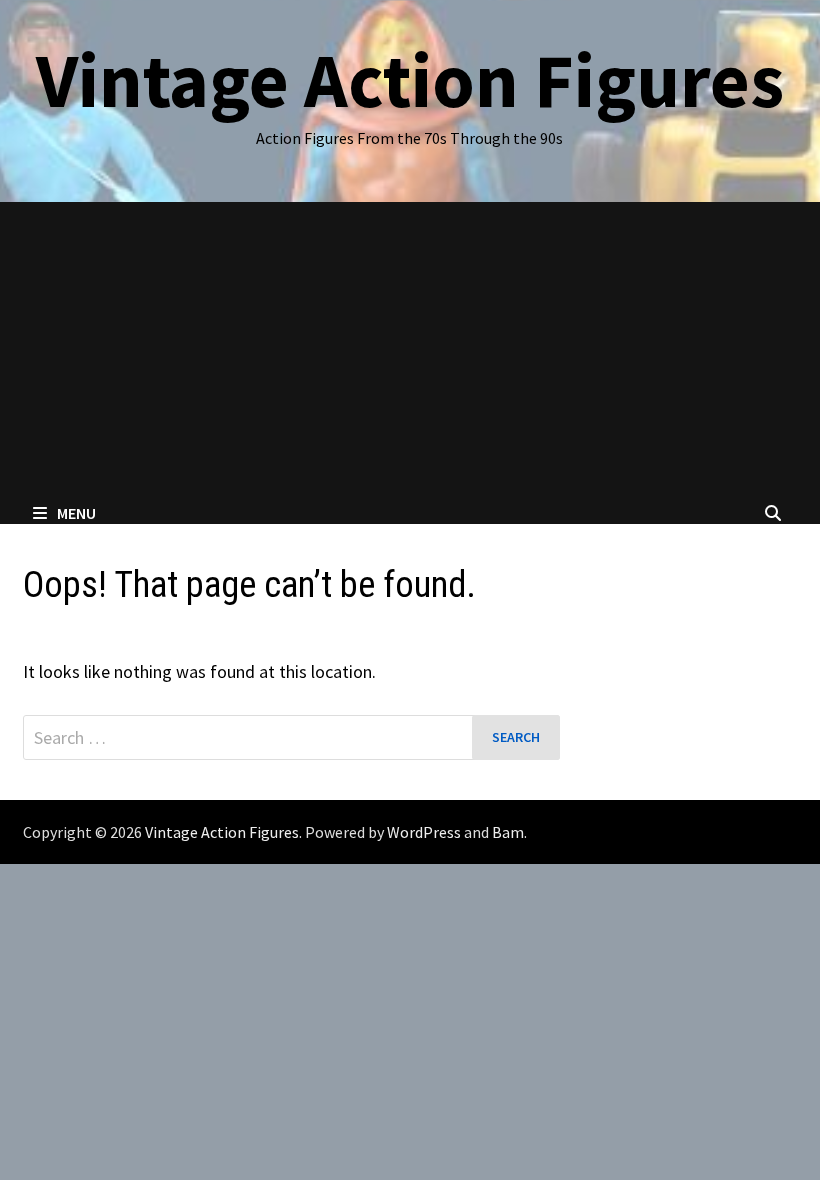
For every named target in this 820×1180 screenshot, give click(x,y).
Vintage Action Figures (410, 80)
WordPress (424, 832)
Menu (76, 513)
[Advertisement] (410, 352)
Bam (508, 832)
